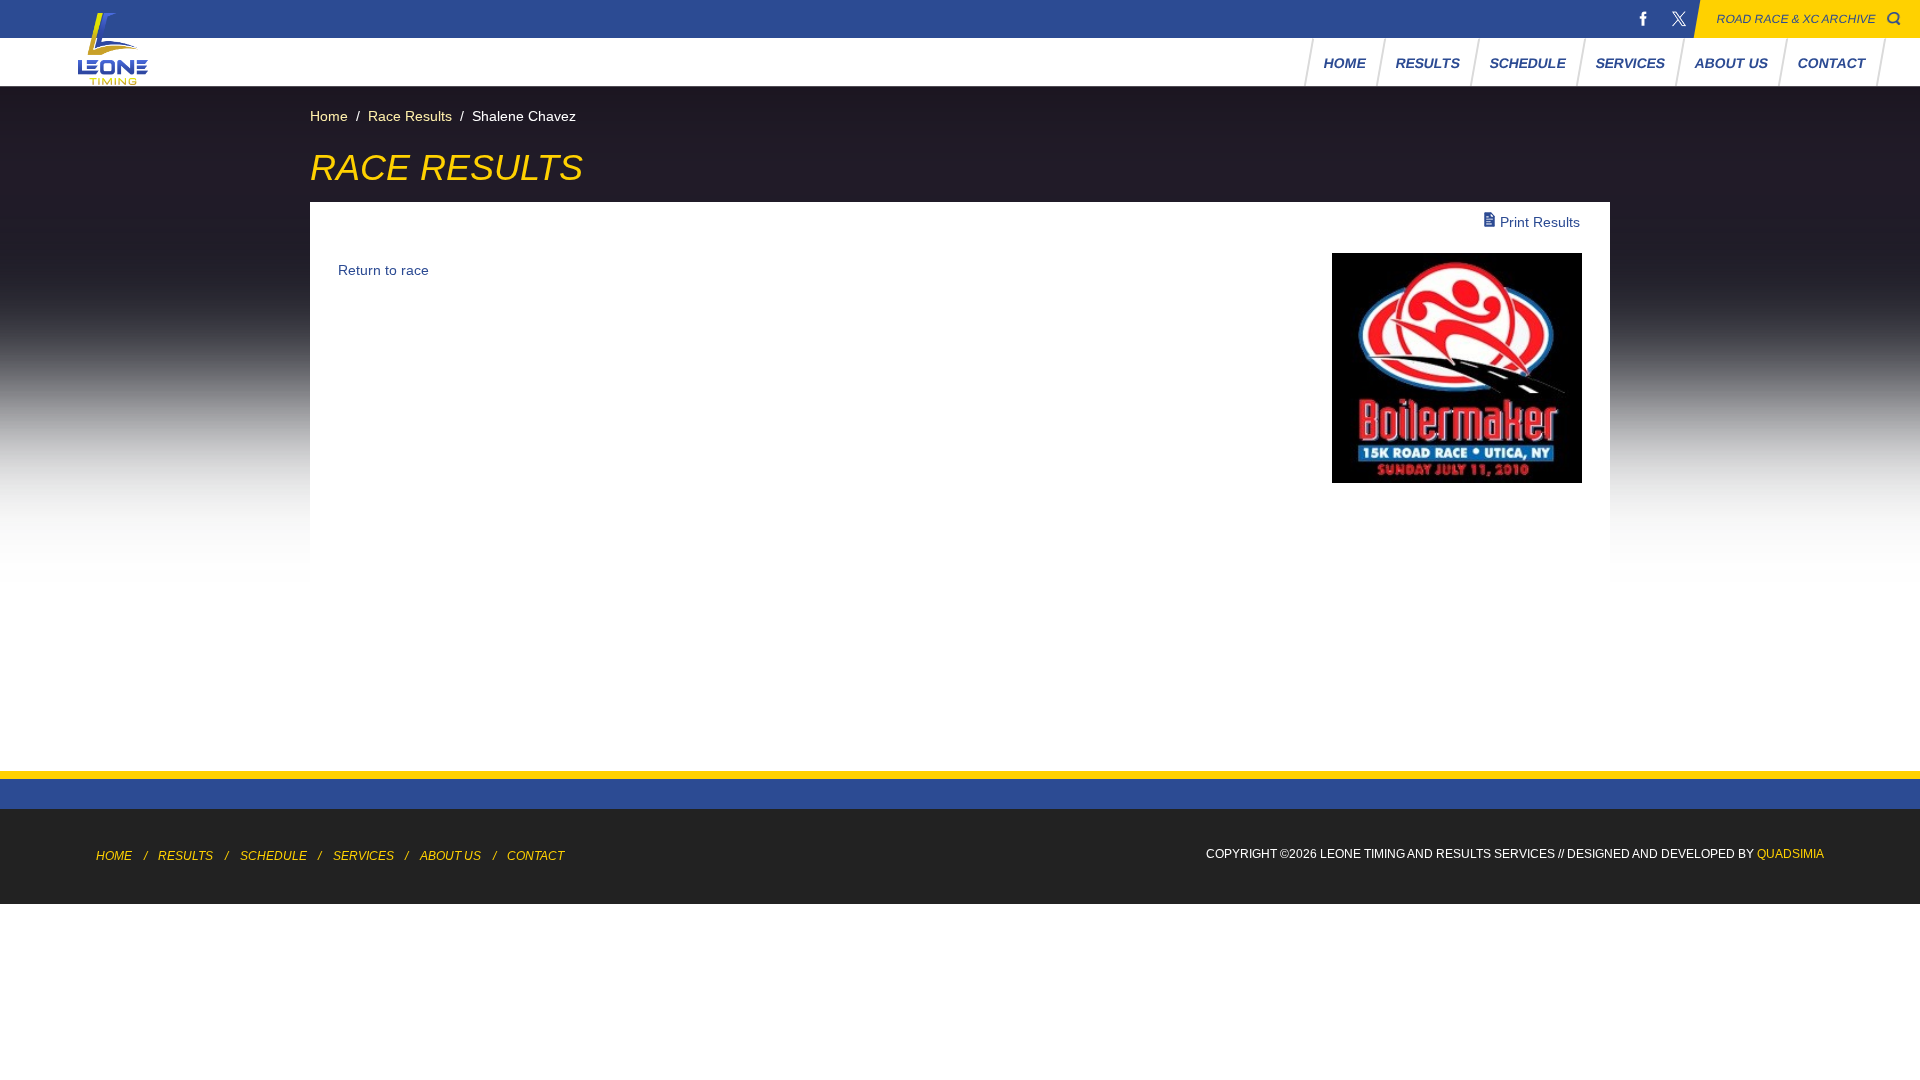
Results (1427, 63)
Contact (1831, 63)
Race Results (410, 116)
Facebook (1643, 19)
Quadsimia (1790, 854)
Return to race (383, 270)
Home (1344, 63)
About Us (1731, 63)
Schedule (1527, 63)
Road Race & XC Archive (1796, 19)
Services (1630, 63)
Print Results (1540, 222)
